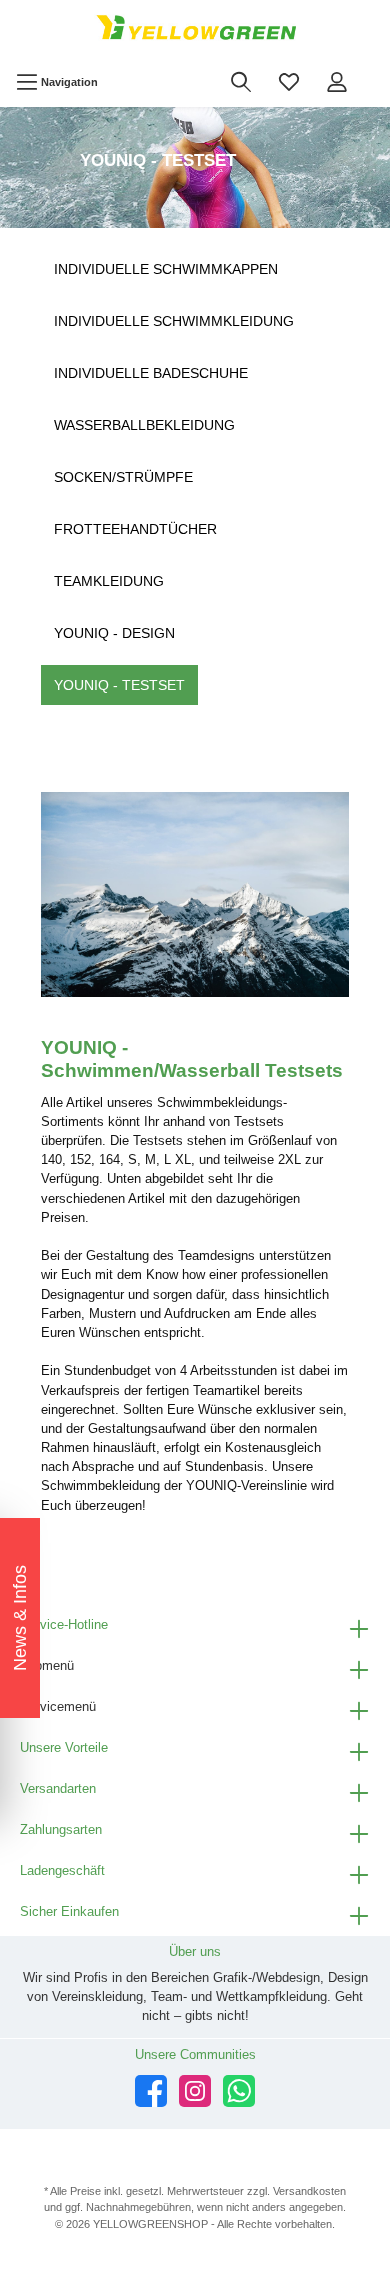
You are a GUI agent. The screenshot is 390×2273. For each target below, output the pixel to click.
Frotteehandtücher (135, 529)
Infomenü (47, 1665)
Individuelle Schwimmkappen (166, 269)
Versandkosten (309, 2191)
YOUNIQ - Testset (119, 685)
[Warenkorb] (374, 71)
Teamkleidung (109, 581)
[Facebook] (151, 2091)
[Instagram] (195, 2091)
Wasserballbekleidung (144, 425)
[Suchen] (241, 82)
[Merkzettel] (289, 82)
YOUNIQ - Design (114, 633)
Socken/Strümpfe (123, 477)
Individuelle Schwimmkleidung (174, 321)
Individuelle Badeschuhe (151, 373)
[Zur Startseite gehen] (195, 28)
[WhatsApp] (239, 2091)
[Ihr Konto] (337, 82)
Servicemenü (58, 1706)
